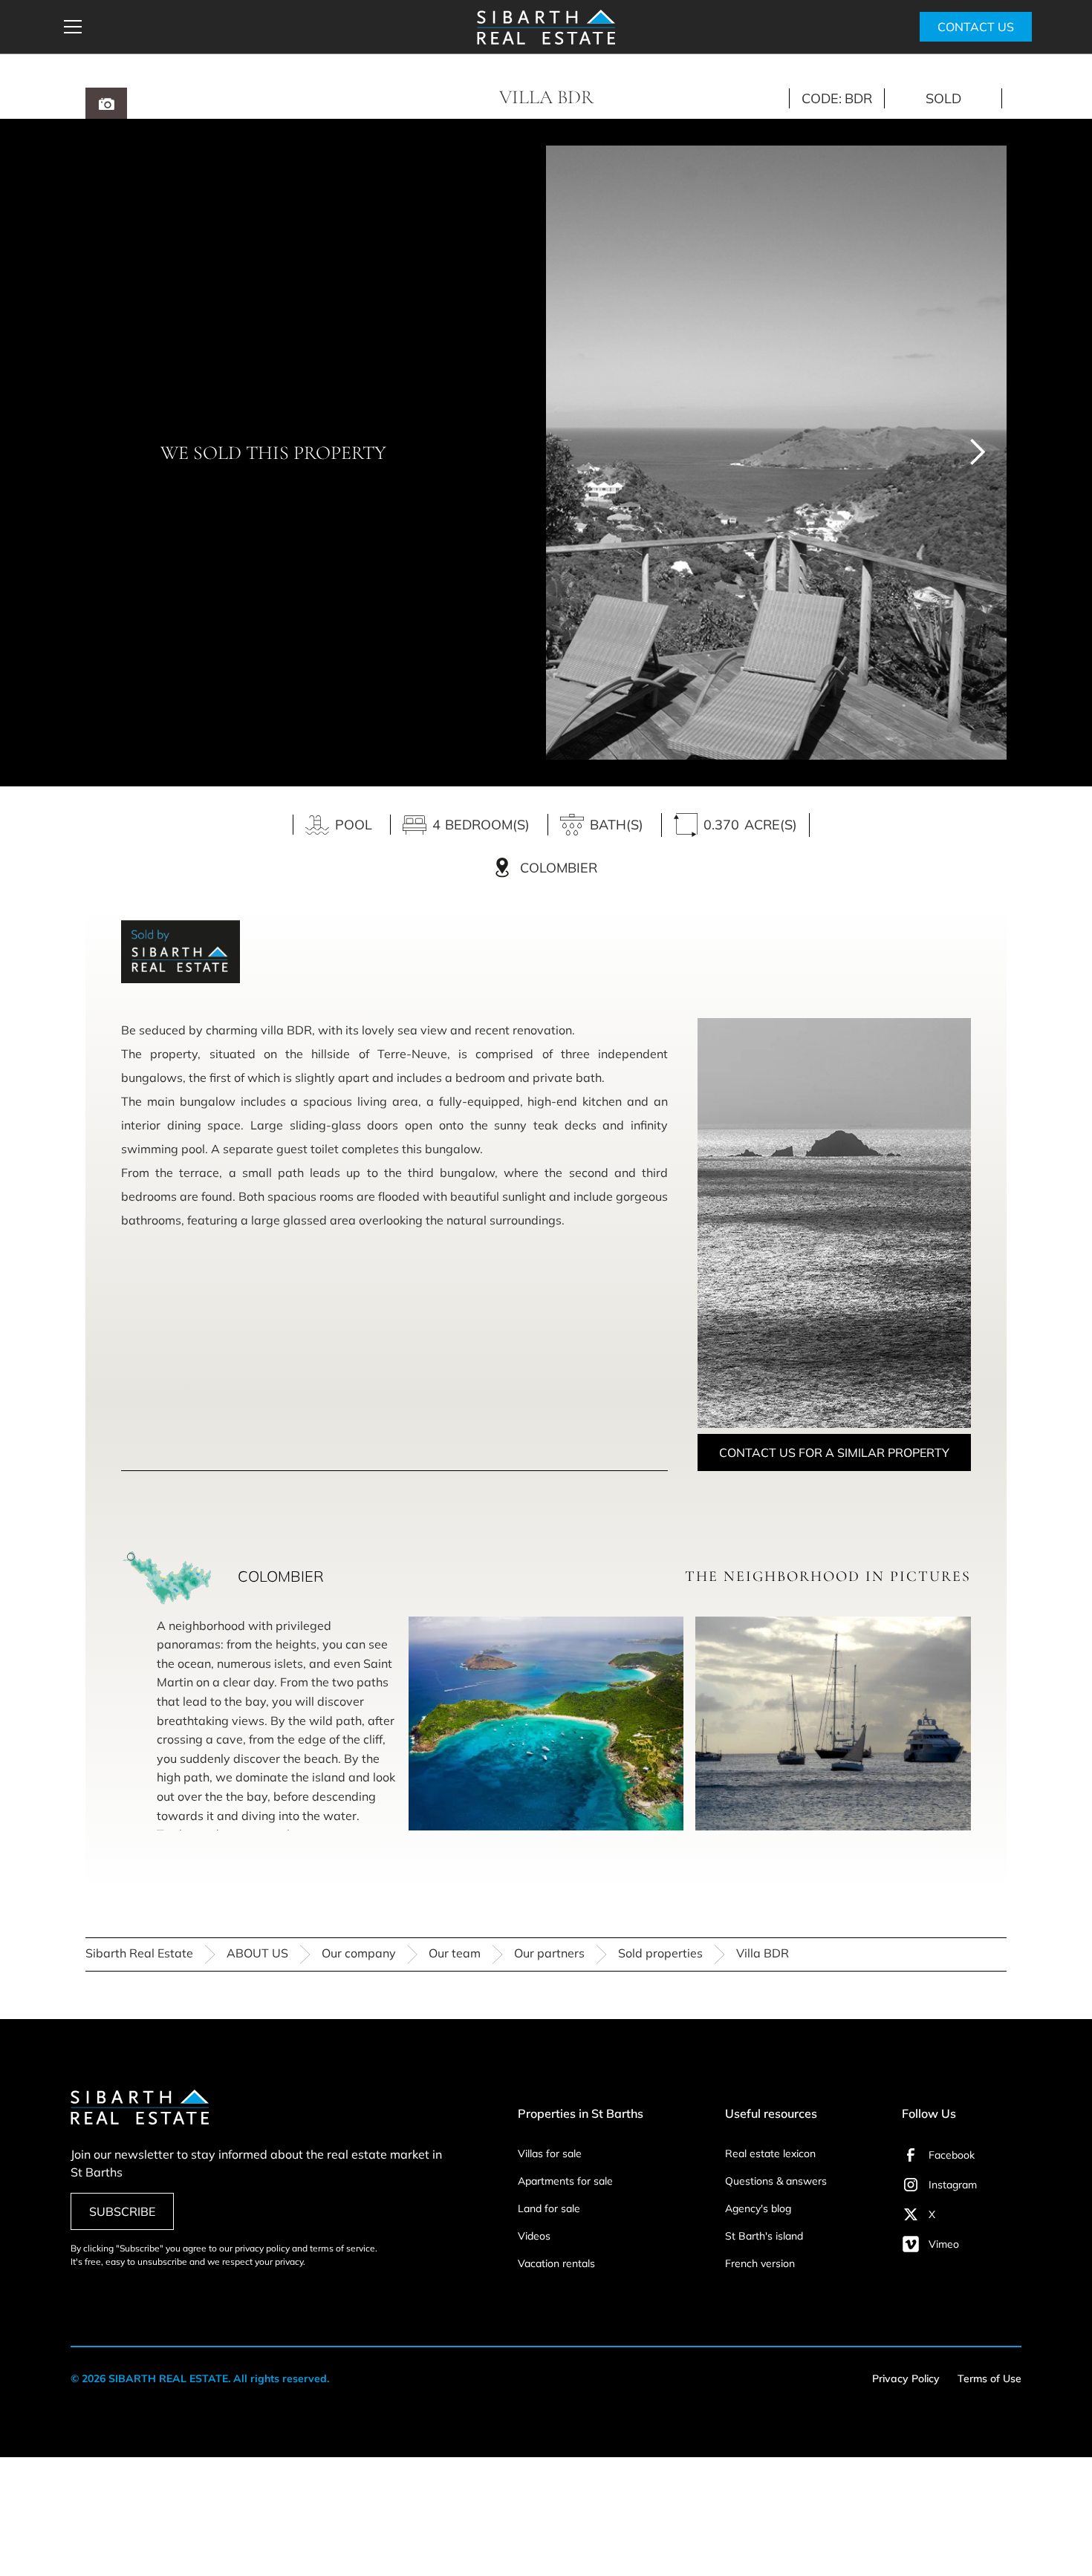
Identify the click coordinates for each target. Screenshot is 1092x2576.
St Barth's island (764, 2236)
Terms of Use (989, 2378)
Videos (534, 2236)
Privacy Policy (906, 2378)
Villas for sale (550, 2153)
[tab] (106, 103)
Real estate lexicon (770, 2153)
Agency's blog (758, 2208)
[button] (260, 27)
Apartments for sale (565, 2181)
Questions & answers (776, 2181)
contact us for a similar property (834, 1452)
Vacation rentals (556, 2263)
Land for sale (549, 2208)
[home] (546, 27)
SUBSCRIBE (122, 2211)
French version (760, 2263)
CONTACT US (976, 27)
